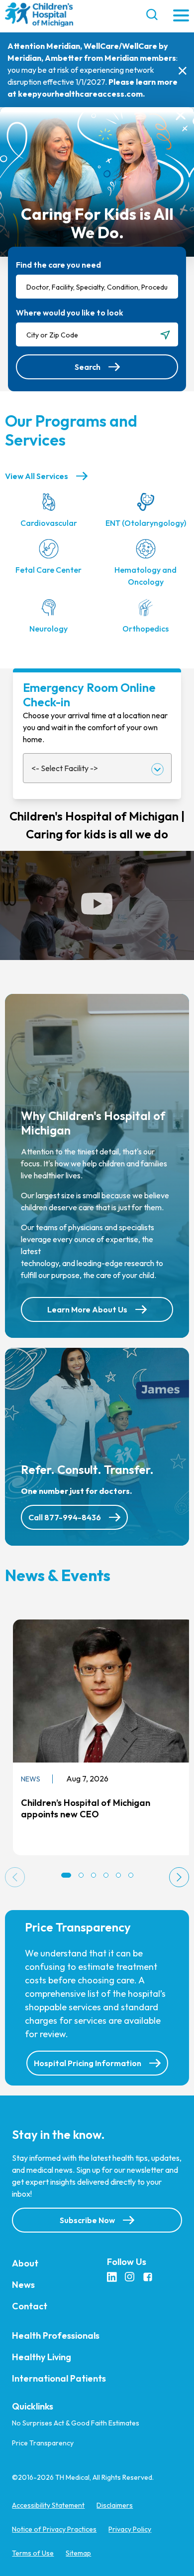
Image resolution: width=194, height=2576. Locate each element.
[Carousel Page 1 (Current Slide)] (66, 1875)
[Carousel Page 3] (94, 1875)
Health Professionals (56, 2335)
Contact (30, 2306)
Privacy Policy (130, 2529)
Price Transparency (43, 2443)
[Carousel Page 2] (81, 1875)
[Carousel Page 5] (118, 1875)
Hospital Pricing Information (88, 2063)
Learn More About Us (87, 1309)
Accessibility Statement (48, 2505)
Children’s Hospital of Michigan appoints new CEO (86, 1808)
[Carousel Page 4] (106, 1875)
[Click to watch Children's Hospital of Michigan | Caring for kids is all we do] (97, 905)
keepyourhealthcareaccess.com (80, 94)
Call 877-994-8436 (65, 1517)
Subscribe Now (87, 2220)
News (23, 2285)
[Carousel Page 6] (131, 1875)
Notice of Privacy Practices (54, 2529)
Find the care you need (58, 265)
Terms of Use (33, 2553)
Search (88, 367)
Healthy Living (42, 2357)
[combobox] (97, 287)
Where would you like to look (70, 313)
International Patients (59, 2378)
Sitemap (78, 2553)
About (25, 2263)
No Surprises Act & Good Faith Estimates (76, 2423)
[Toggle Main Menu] (181, 16)
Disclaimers (115, 2505)
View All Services (37, 476)
